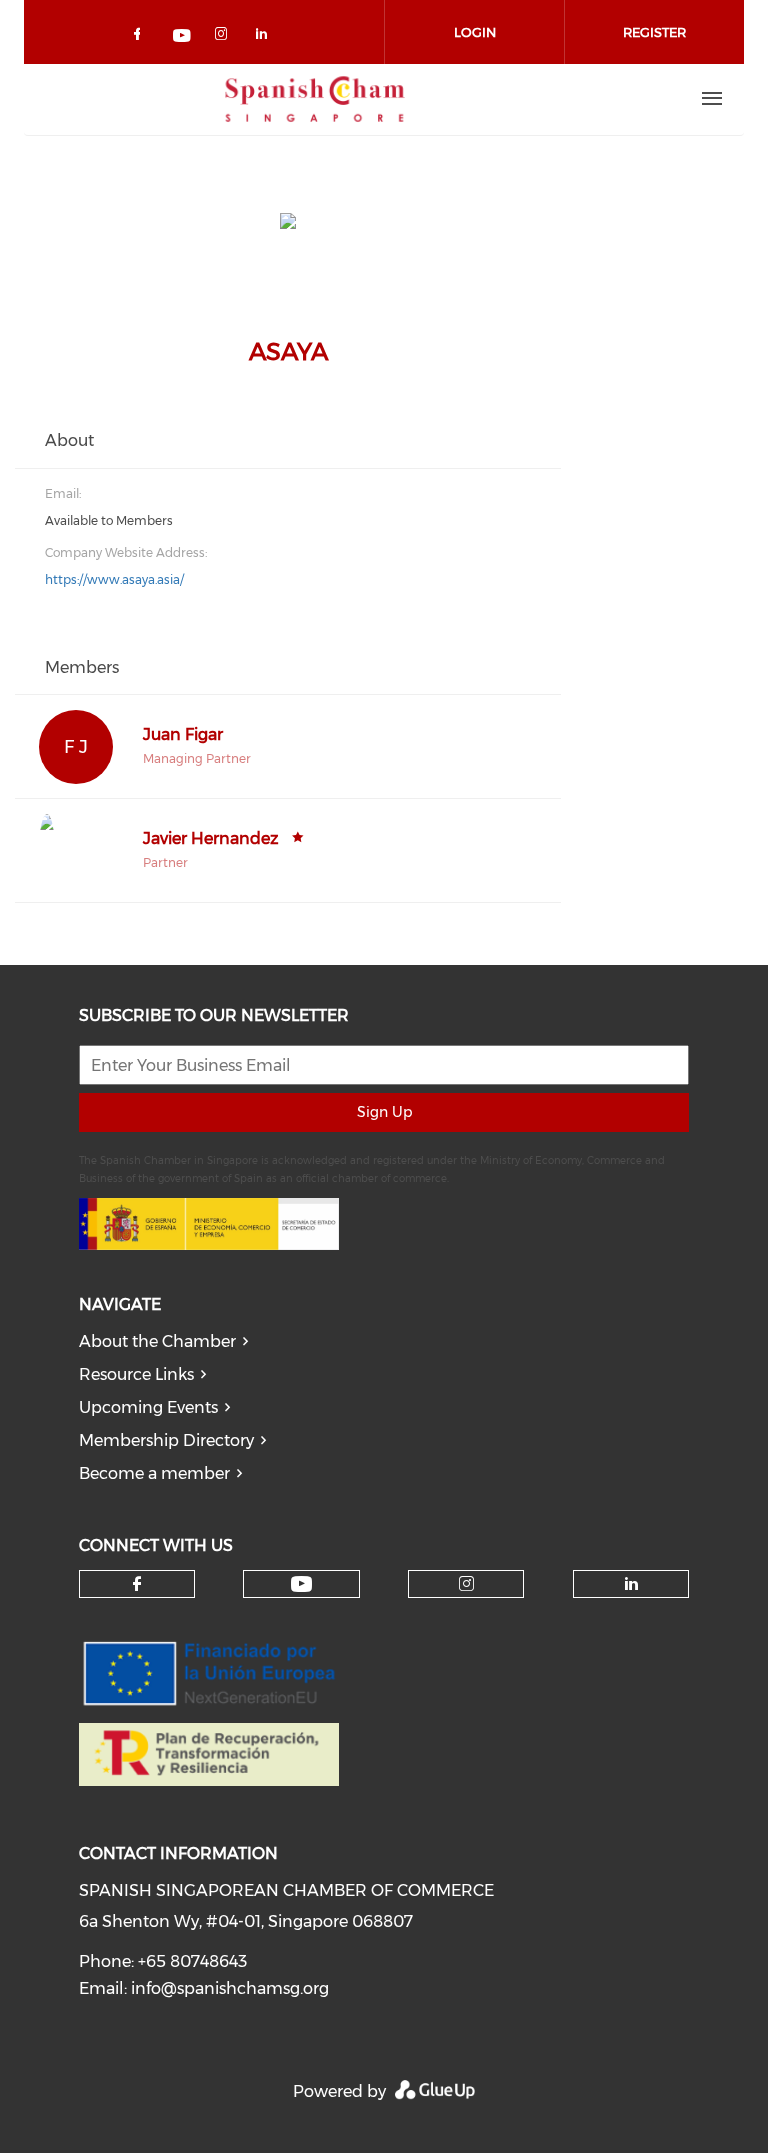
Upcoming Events (148, 1407)
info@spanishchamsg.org (230, 1988)
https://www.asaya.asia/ (114, 579)
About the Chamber (157, 1341)
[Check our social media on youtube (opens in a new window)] (183, 37)
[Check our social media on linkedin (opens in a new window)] (267, 37)
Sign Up (384, 1112)
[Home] (315, 99)
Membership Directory (166, 1440)
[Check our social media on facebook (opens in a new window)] (141, 37)
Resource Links (136, 1374)
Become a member (154, 1473)
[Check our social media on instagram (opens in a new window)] (225, 37)
